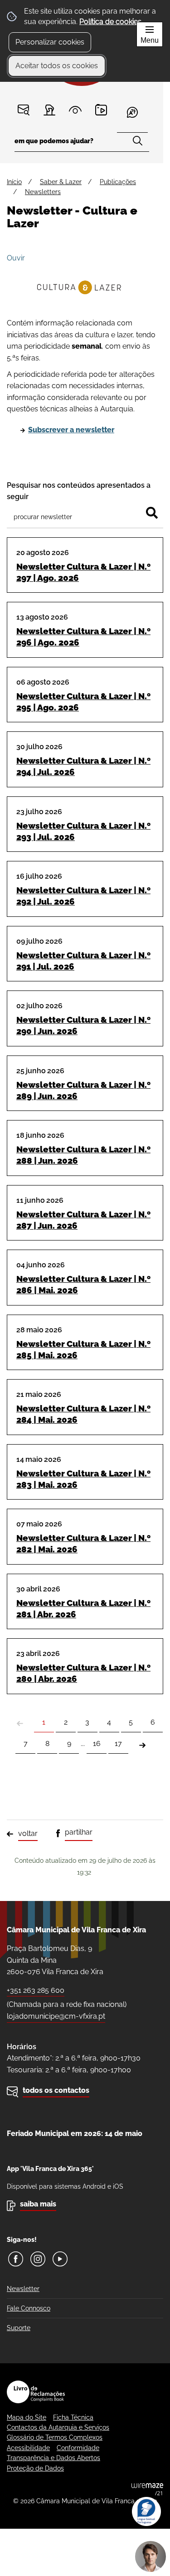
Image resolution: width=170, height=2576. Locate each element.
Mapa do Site (27, 2417)
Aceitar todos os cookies (57, 66)
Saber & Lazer (61, 182)
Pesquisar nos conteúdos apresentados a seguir (79, 491)
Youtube (60, 2259)
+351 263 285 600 (36, 1990)
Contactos (24, 110)
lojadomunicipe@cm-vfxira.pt (56, 2016)
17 (118, 1743)
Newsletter (23, 2289)
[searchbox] (82, 144)
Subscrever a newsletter (71, 430)
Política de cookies (110, 22)
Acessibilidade (28, 2448)
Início (14, 182)
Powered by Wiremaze (147, 2489)
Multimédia (101, 110)
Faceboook (16, 2259)
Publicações (118, 182)
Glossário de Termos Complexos (55, 2437)
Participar (50, 110)
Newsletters (43, 192)
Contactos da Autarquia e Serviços (58, 2427)
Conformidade (78, 2448)
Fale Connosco (29, 2308)
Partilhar (79, 1832)
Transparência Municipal (75, 110)
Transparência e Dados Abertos (53, 2458)
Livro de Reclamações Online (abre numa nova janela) (36, 2392)
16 (97, 1743)
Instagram (38, 2259)
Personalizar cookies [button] (50, 42)
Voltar (28, 1833)
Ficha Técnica (73, 2417)
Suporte (19, 2328)
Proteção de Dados (35, 2468)
